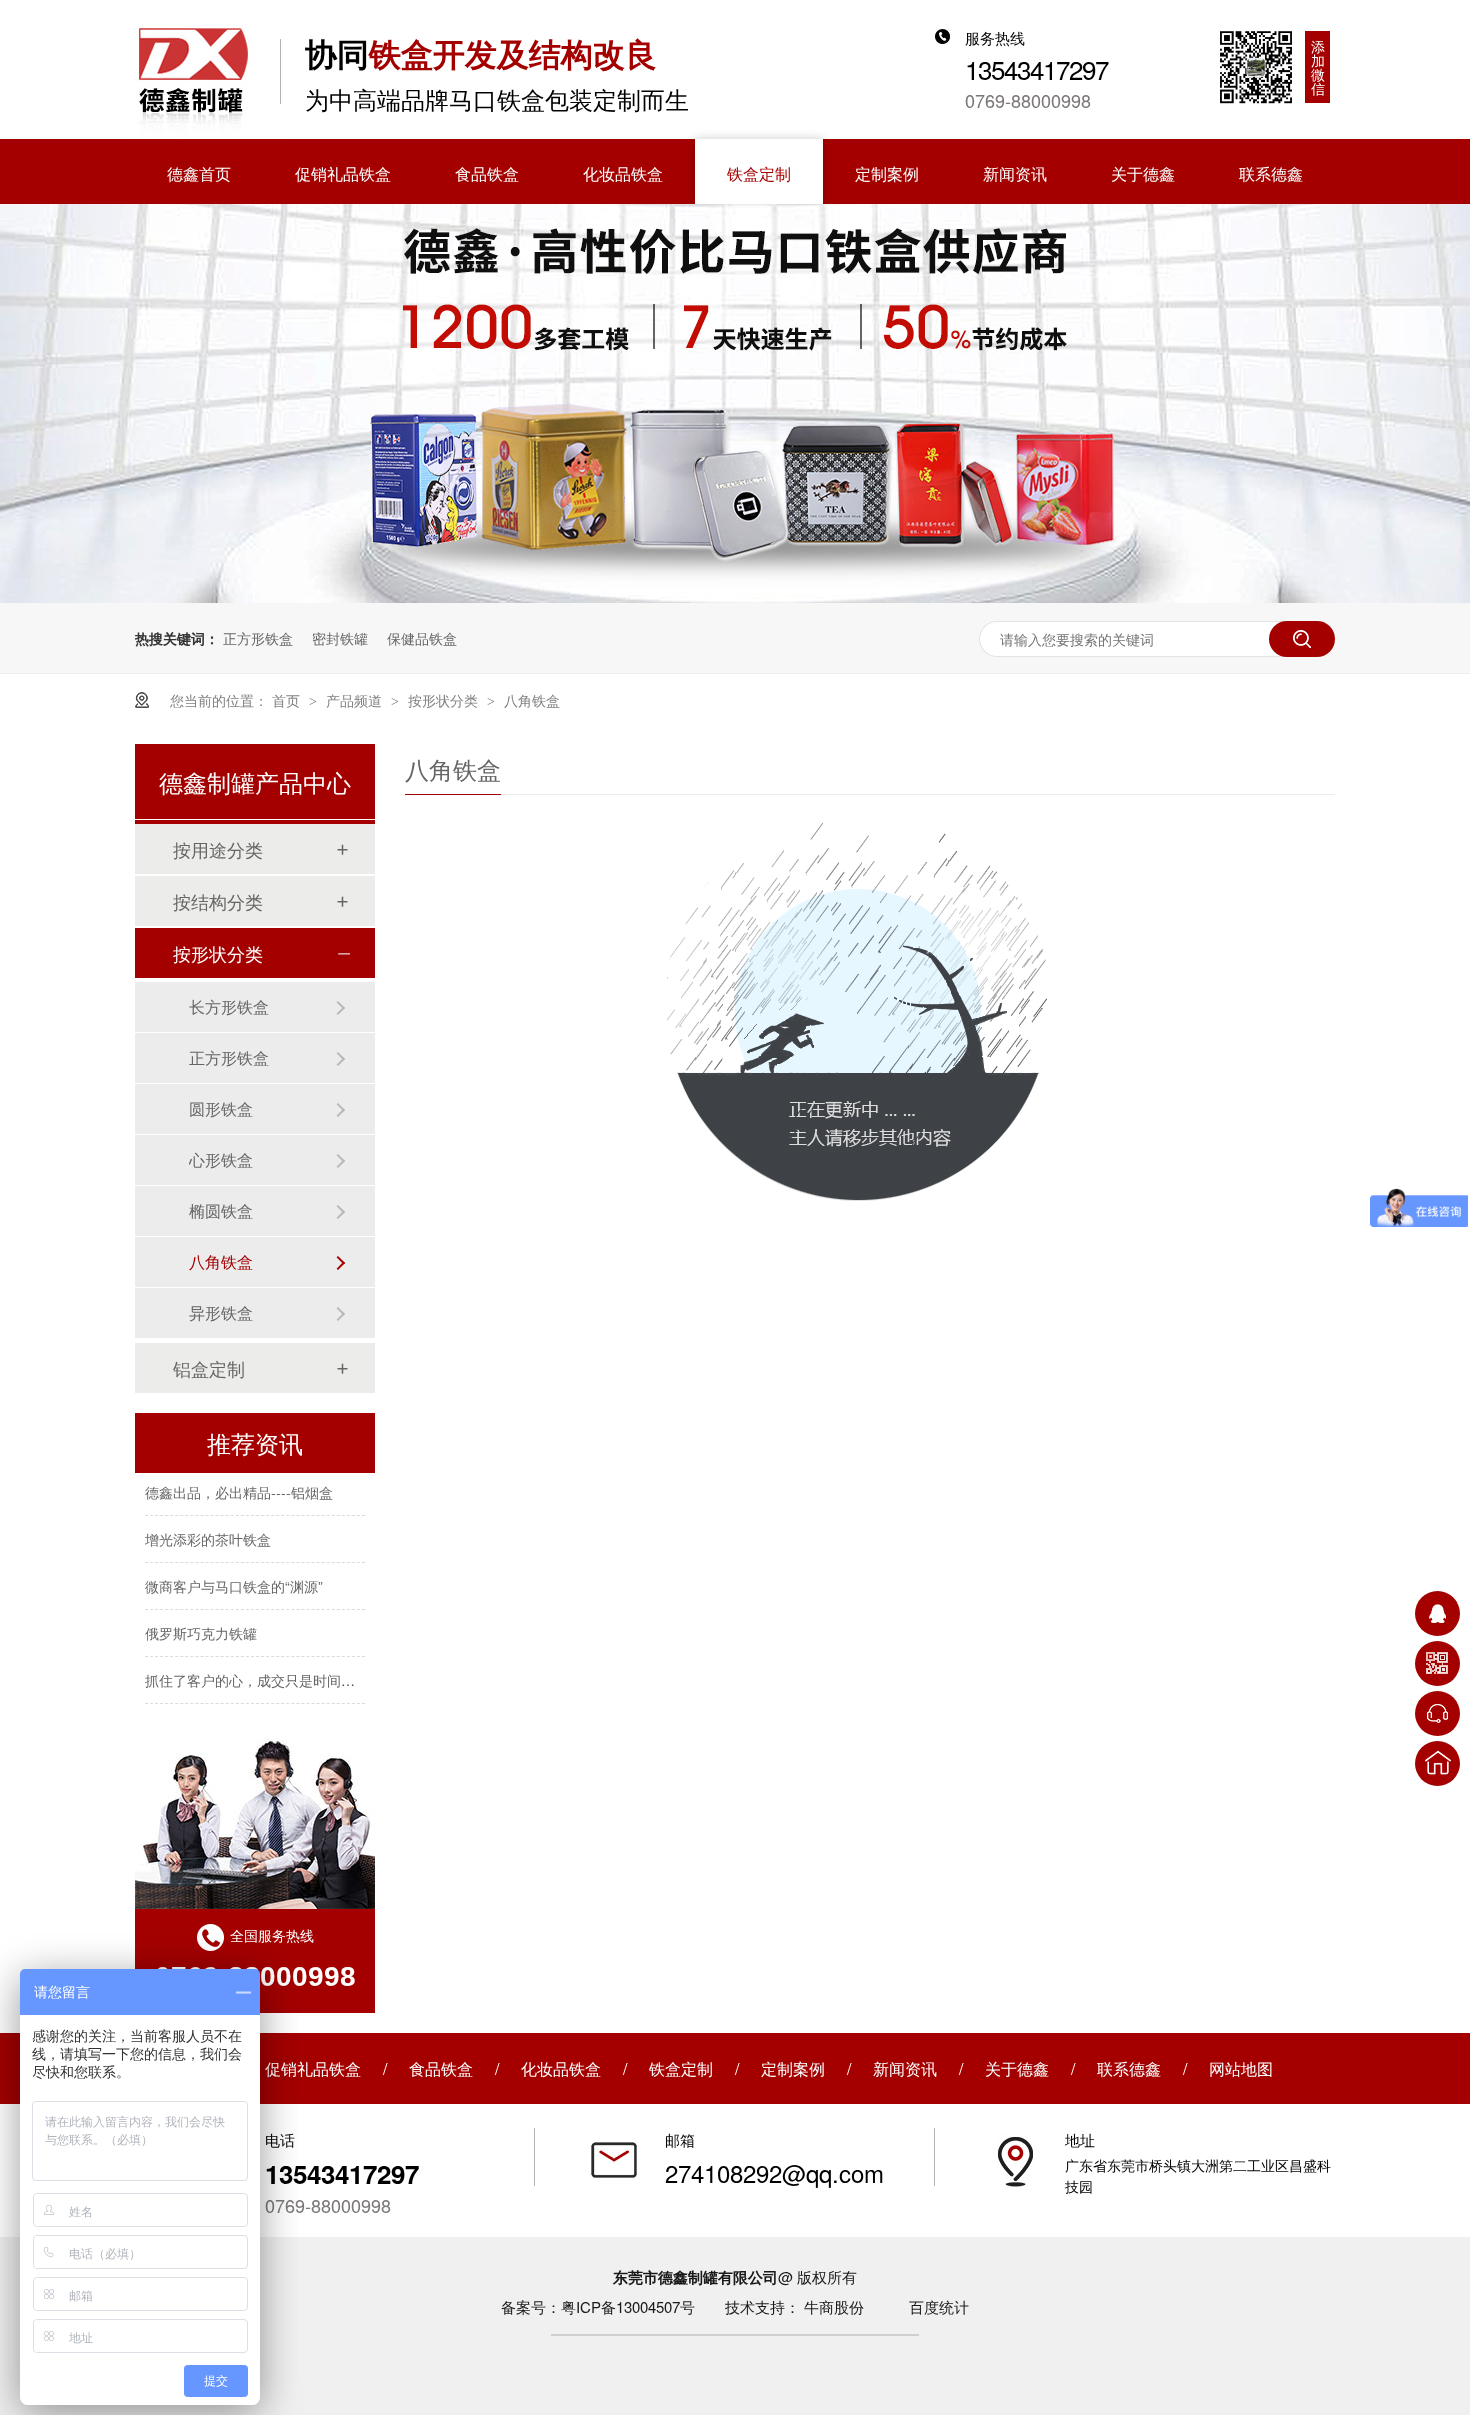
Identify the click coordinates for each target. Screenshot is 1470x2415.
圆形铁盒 (221, 1108)
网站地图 (1241, 2068)
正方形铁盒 (258, 638)
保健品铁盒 (422, 638)
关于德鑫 (1017, 2068)
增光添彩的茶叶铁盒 (208, 1528)
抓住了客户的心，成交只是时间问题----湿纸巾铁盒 (302, 1669)
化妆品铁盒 (561, 2068)
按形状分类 (445, 700)
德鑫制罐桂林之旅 (201, 1716)
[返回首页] (1437, 1763)
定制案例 (793, 2068)
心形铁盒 (221, 1159)
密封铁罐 (340, 638)
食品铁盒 (441, 2068)
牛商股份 (834, 2306)
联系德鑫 (1129, 2068)
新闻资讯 (905, 2068)
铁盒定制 (681, 2068)
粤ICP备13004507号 (628, 2306)
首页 (288, 700)
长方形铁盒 (229, 1006)
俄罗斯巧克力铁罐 (201, 1622)
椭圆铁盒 (221, 1210)
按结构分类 (218, 901)
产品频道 (356, 700)
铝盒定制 (209, 1368)
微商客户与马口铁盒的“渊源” (234, 1575)
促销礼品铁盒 (313, 2068)
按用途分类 (218, 849)
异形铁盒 (221, 1312)
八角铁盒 (532, 700)
